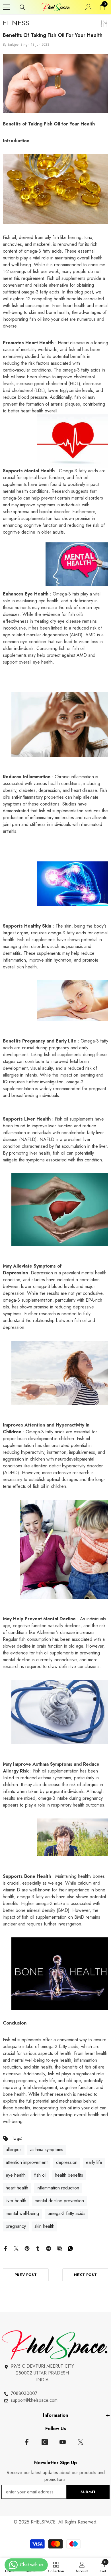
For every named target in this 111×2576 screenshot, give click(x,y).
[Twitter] (16, 2248)
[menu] (6, 7)
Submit (88, 2492)
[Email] (59, 2248)
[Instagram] (45, 2442)
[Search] (22, 7)
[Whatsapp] (70, 2248)
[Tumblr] (38, 2248)
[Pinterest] (27, 2248)
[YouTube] (63, 2442)
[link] (82, 2567)
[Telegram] (49, 2248)
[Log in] (89, 7)
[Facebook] (5, 2248)
